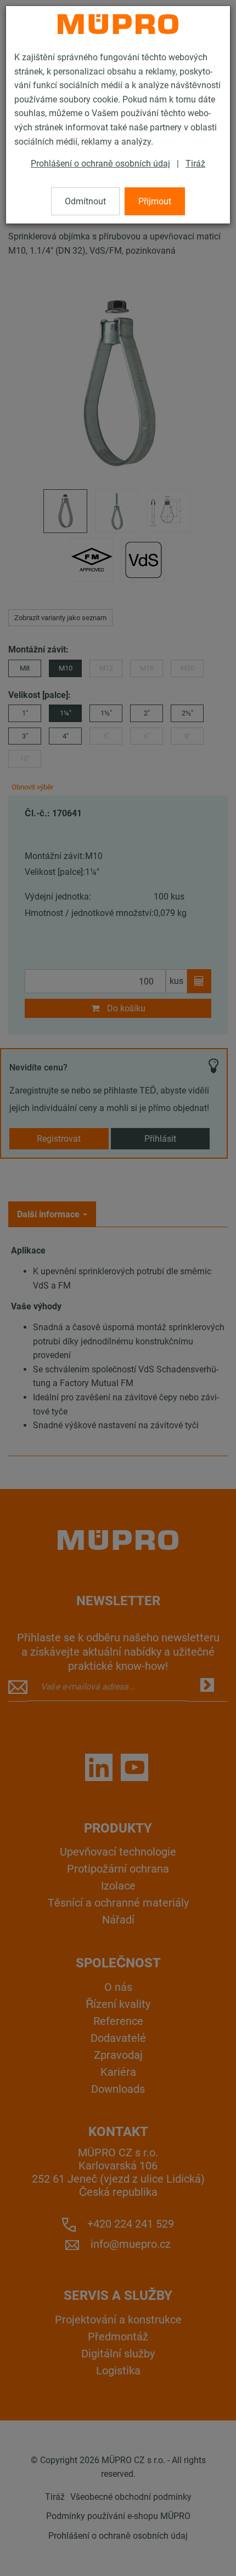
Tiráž (195, 164)
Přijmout (155, 201)
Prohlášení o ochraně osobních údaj (100, 164)
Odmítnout (85, 201)
